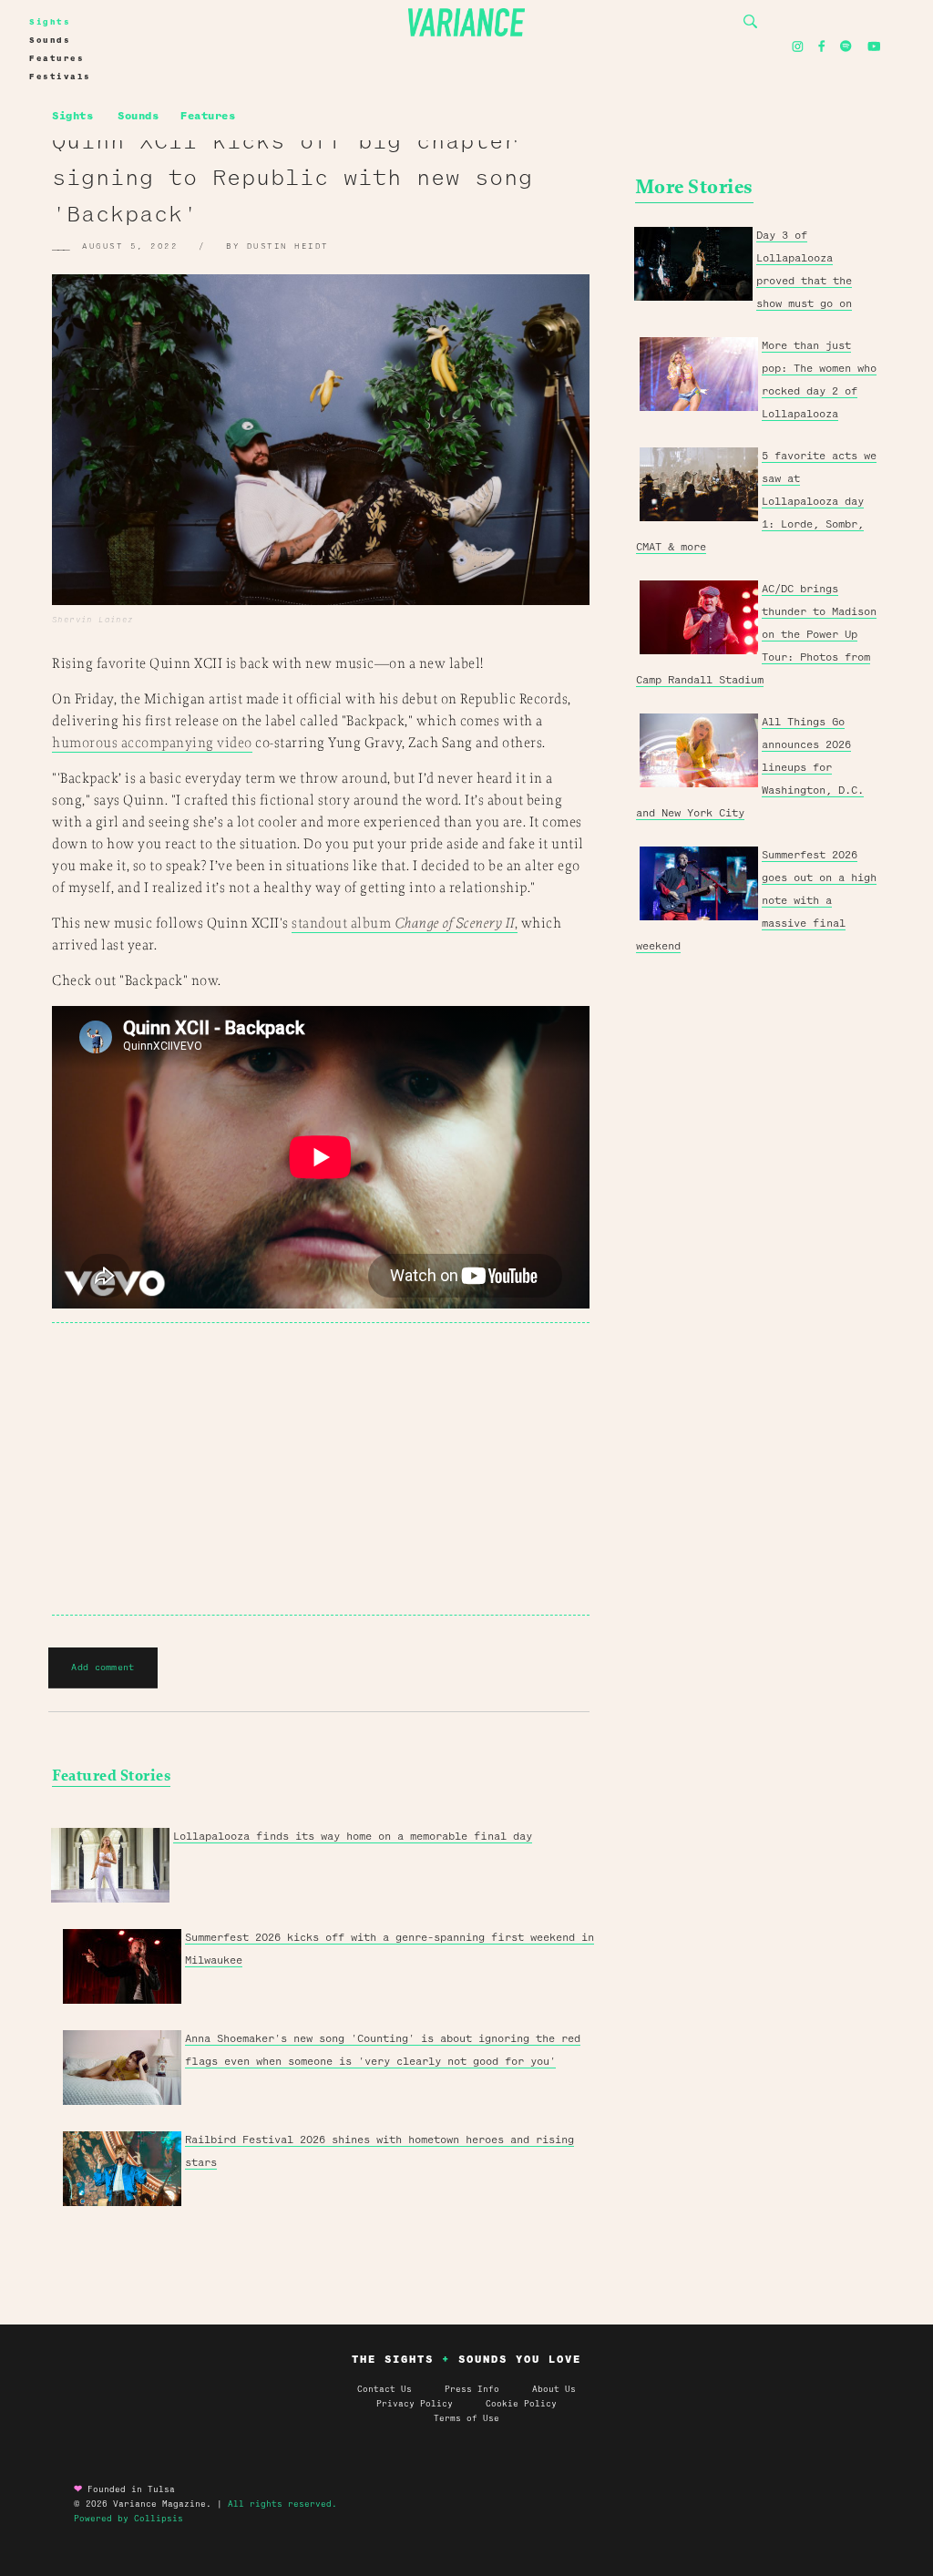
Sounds (50, 40)
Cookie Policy (521, 2404)
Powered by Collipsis (128, 2519)
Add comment (103, 1667)
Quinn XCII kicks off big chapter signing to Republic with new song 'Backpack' (292, 178)
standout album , (405, 924)
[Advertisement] (321, 1469)
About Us (554, 2389)
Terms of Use (466, 2418)
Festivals (60, 77)
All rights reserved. (282, 2504)
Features (56, 58)
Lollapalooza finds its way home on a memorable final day (353, 1836)
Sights (50, 22)
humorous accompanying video (152, 743)
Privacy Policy (431, 2404)
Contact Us (384, 2389)
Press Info (472, 2389)
